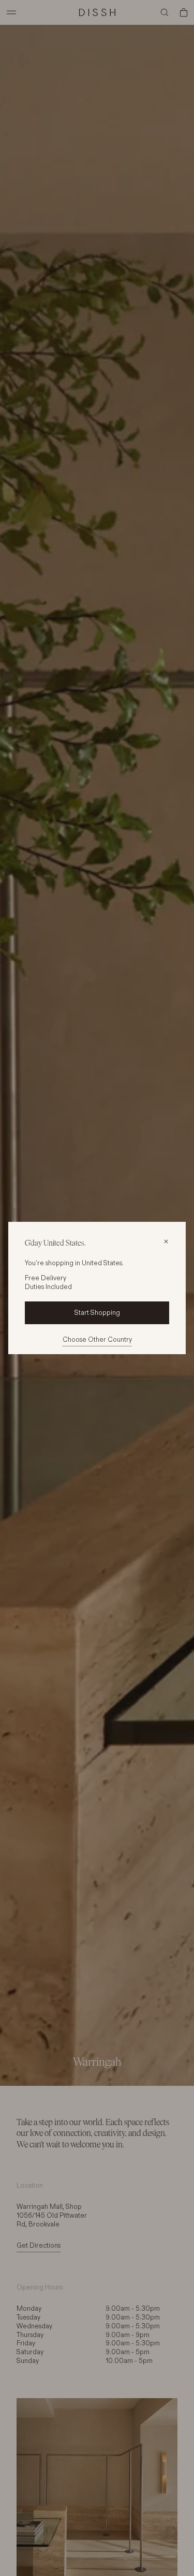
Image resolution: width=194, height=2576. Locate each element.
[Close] (166, 1241)
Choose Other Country (97, 1339)
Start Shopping (97, 1312)
